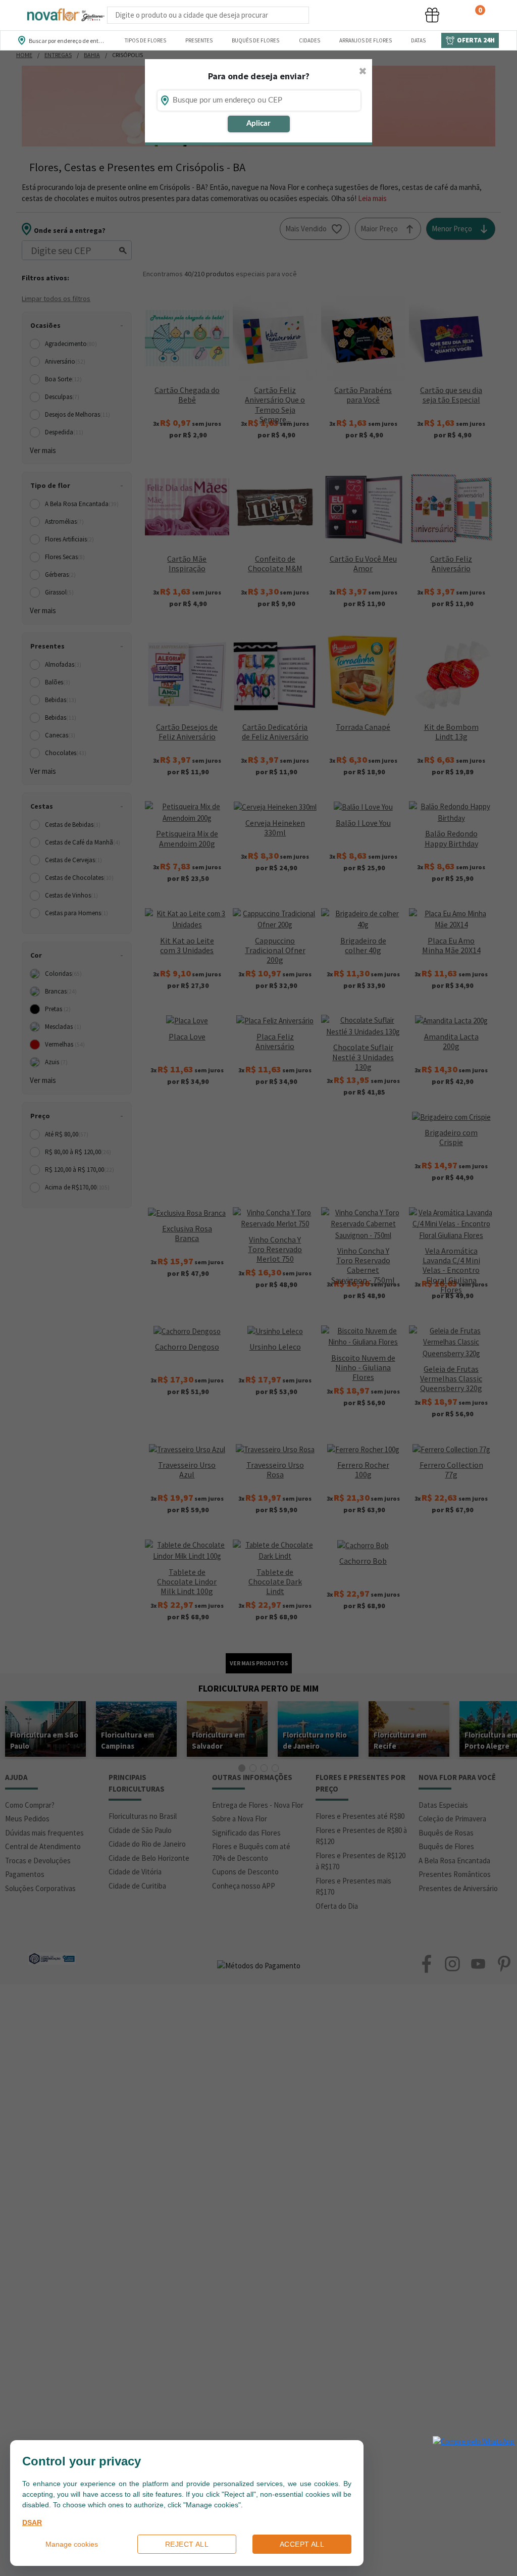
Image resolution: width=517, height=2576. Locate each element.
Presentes (199, 40)
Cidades (309, 40)
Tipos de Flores (145, 40)
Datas (418, 40)
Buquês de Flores (255, 40)
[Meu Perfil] (394, 15)
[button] (356, 15)
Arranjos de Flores (366, 40)
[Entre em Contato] (322, 15)
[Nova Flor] (65, 15)
